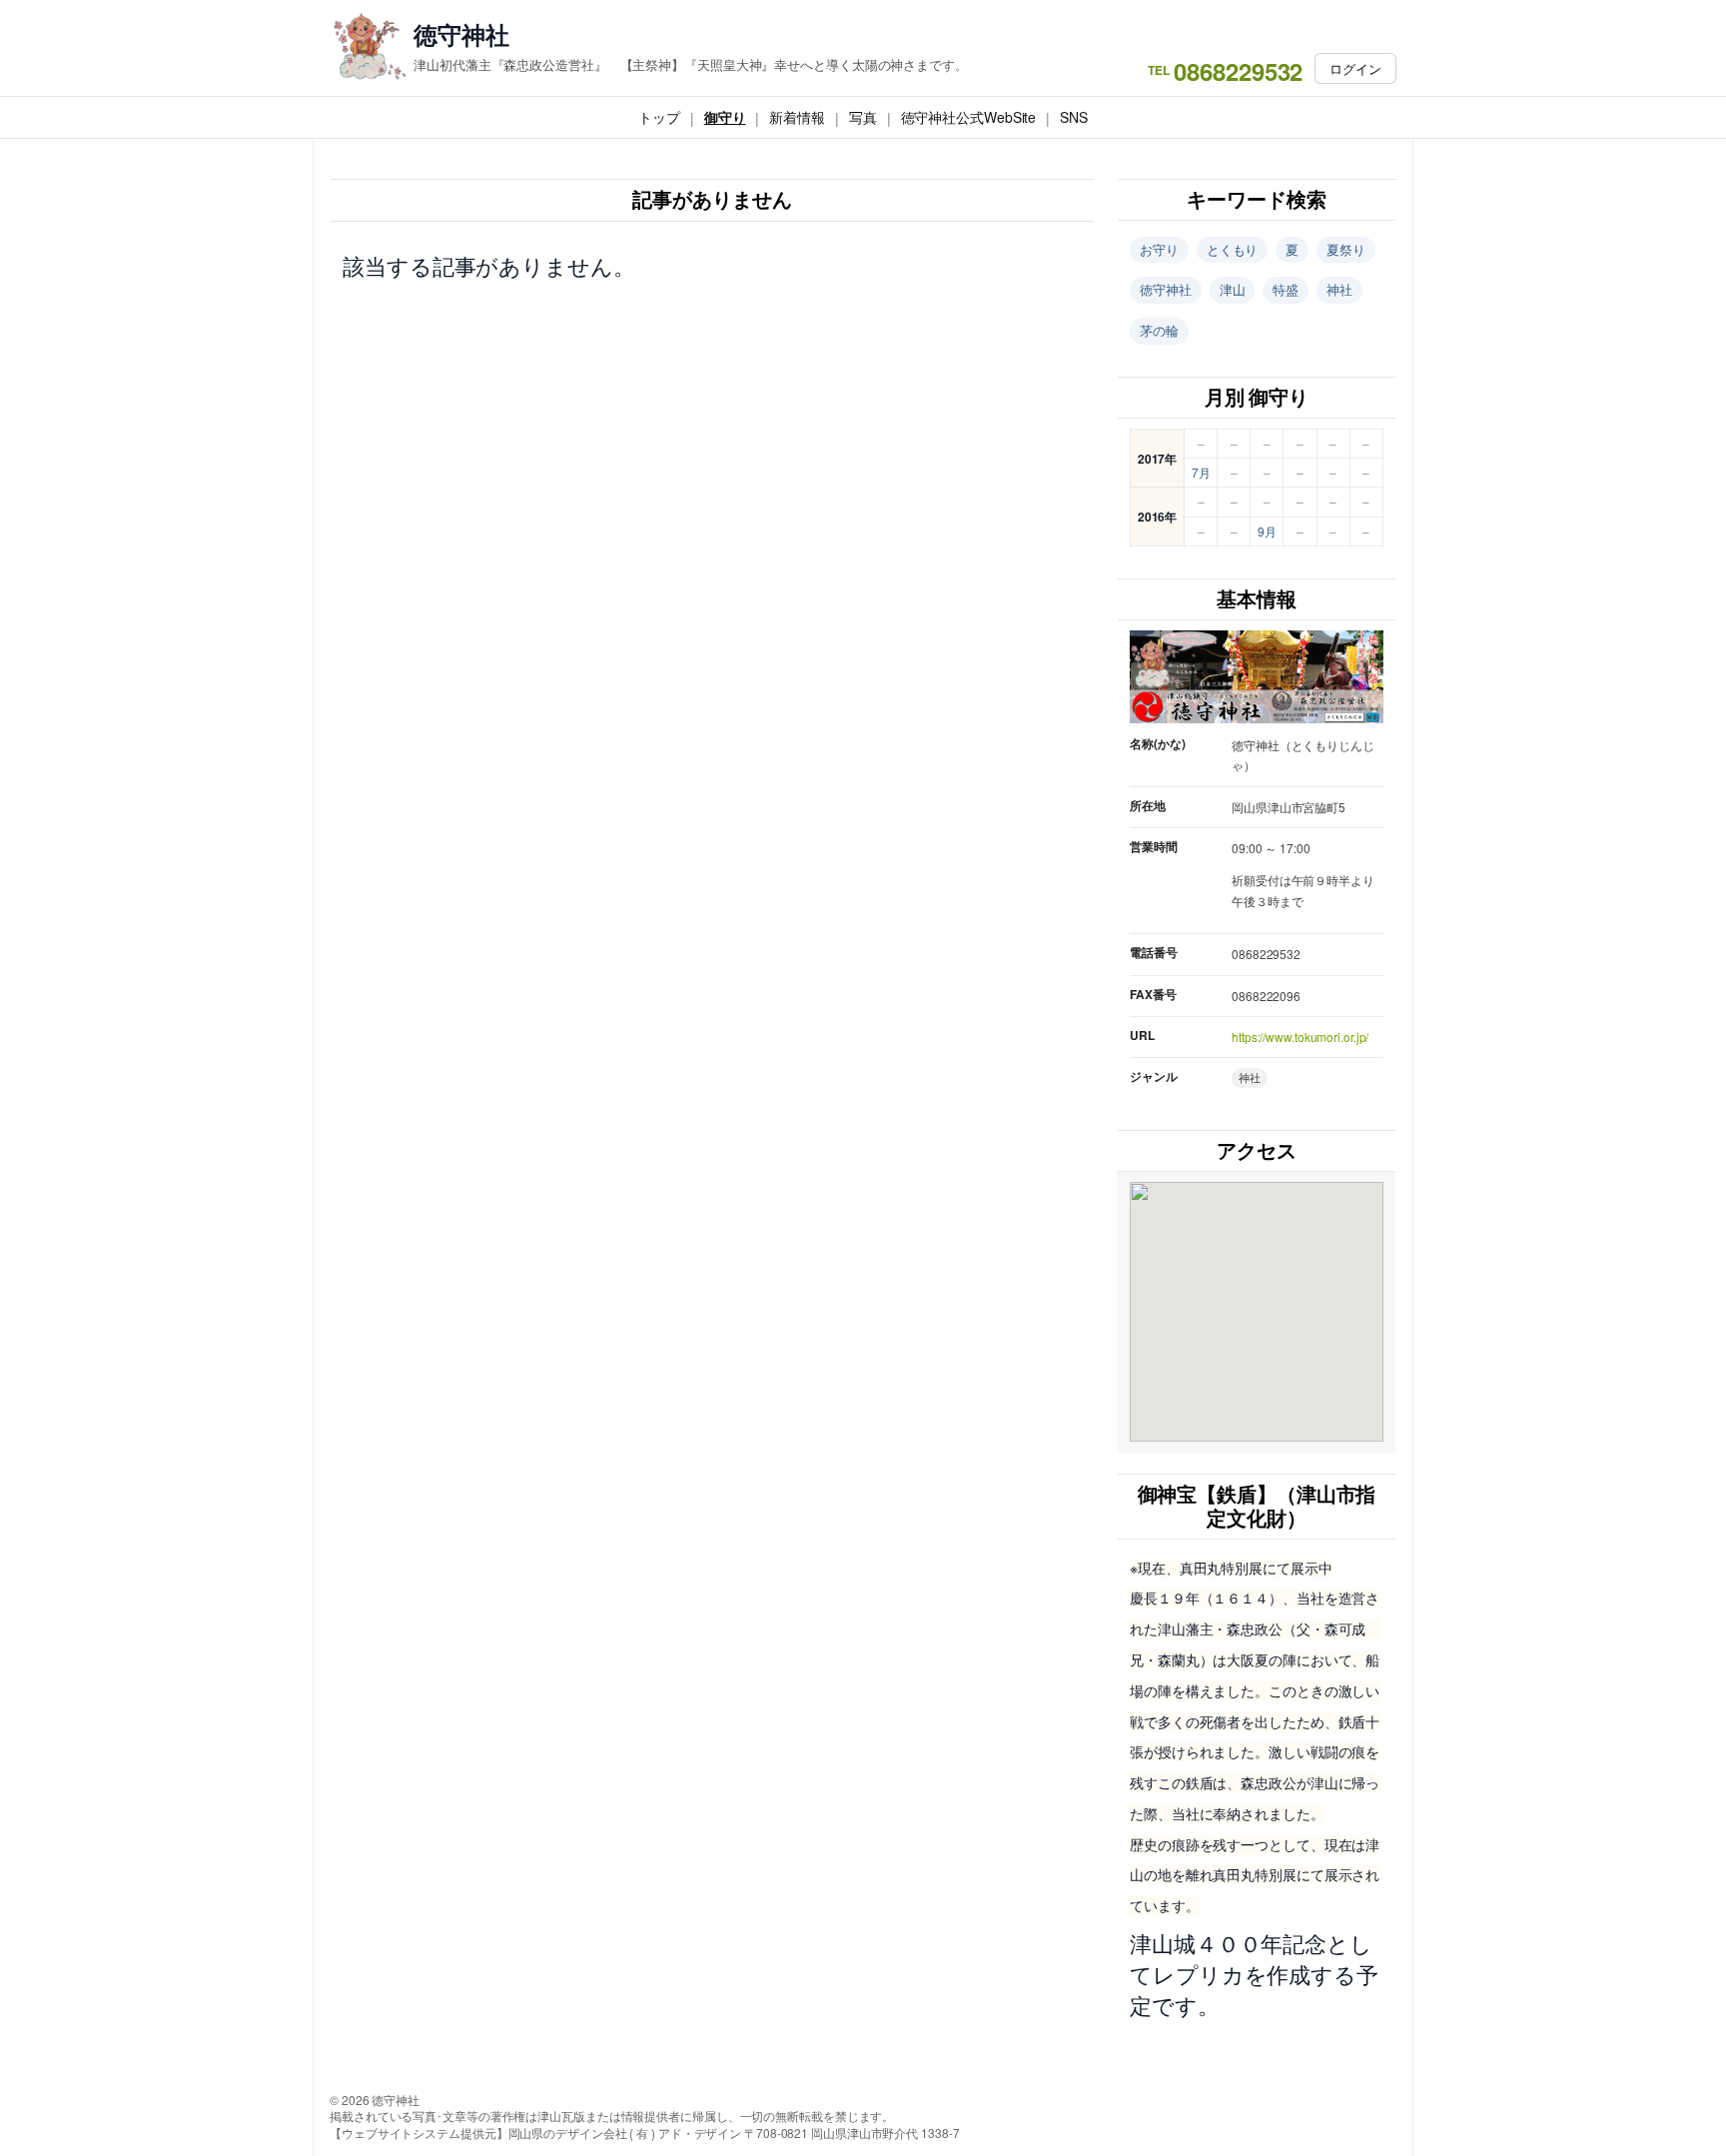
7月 (1201, 472)
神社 (1339, 289)
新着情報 (797, 117)
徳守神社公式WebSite (969, 117)
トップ (659, 117)
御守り (725, 117)
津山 (1233, 289)
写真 (863, 117)
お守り (1159, 249)
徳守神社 (461, 34)
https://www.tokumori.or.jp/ (1300, 1037)
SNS (1074, 117)
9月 (1267, 531)
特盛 (1286, 289)
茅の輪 (1159, 330)
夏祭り (1346, 249)
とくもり (1233, 249)
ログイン (1355, 68)
